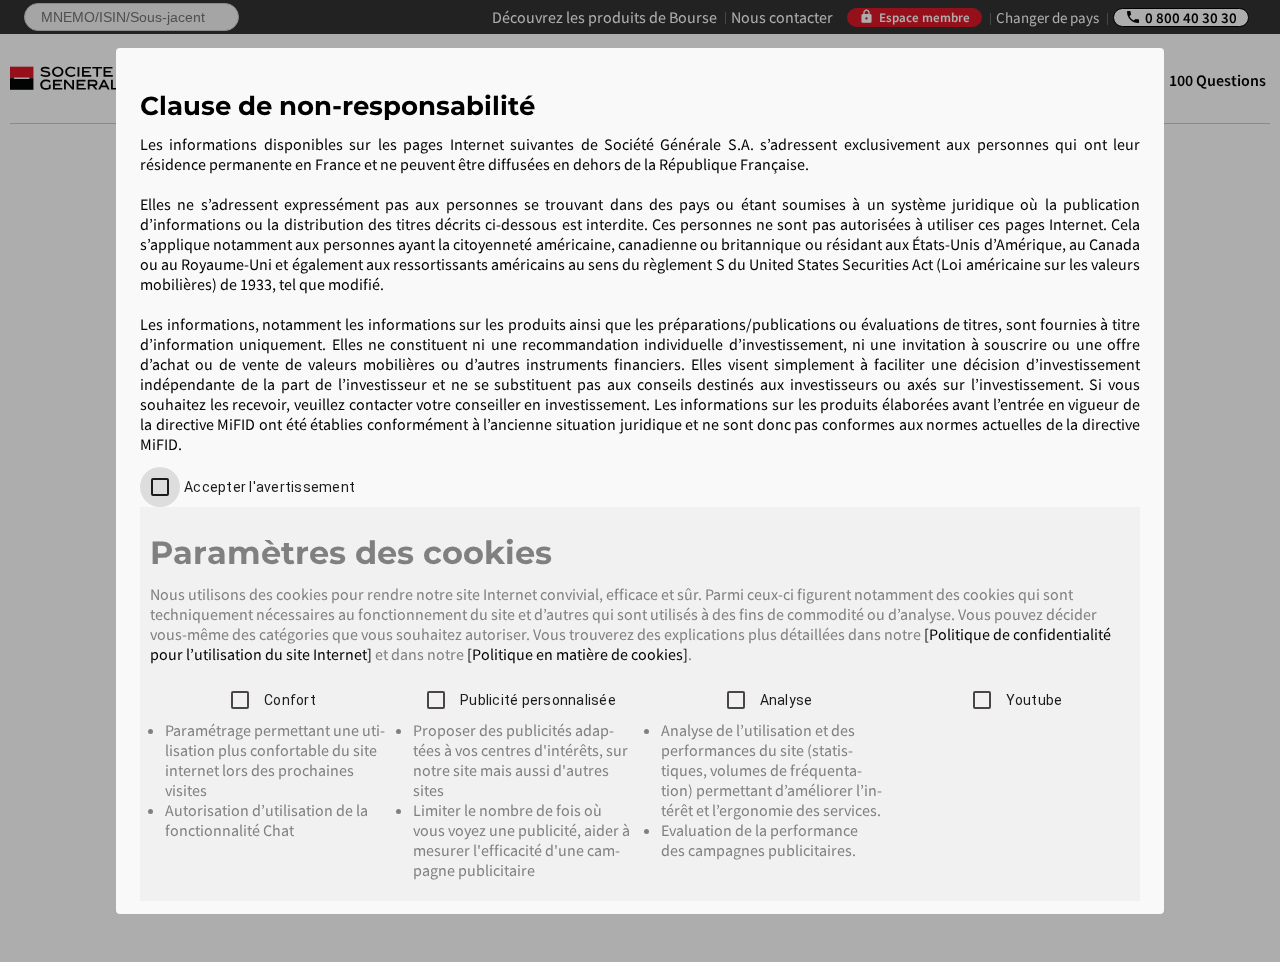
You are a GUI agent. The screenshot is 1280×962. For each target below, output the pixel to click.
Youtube (1034, 700)
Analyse (786, 700)
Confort (290, 700)
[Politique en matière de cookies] (577, 654)
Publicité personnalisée (538, 700)
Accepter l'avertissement (269, 487)
